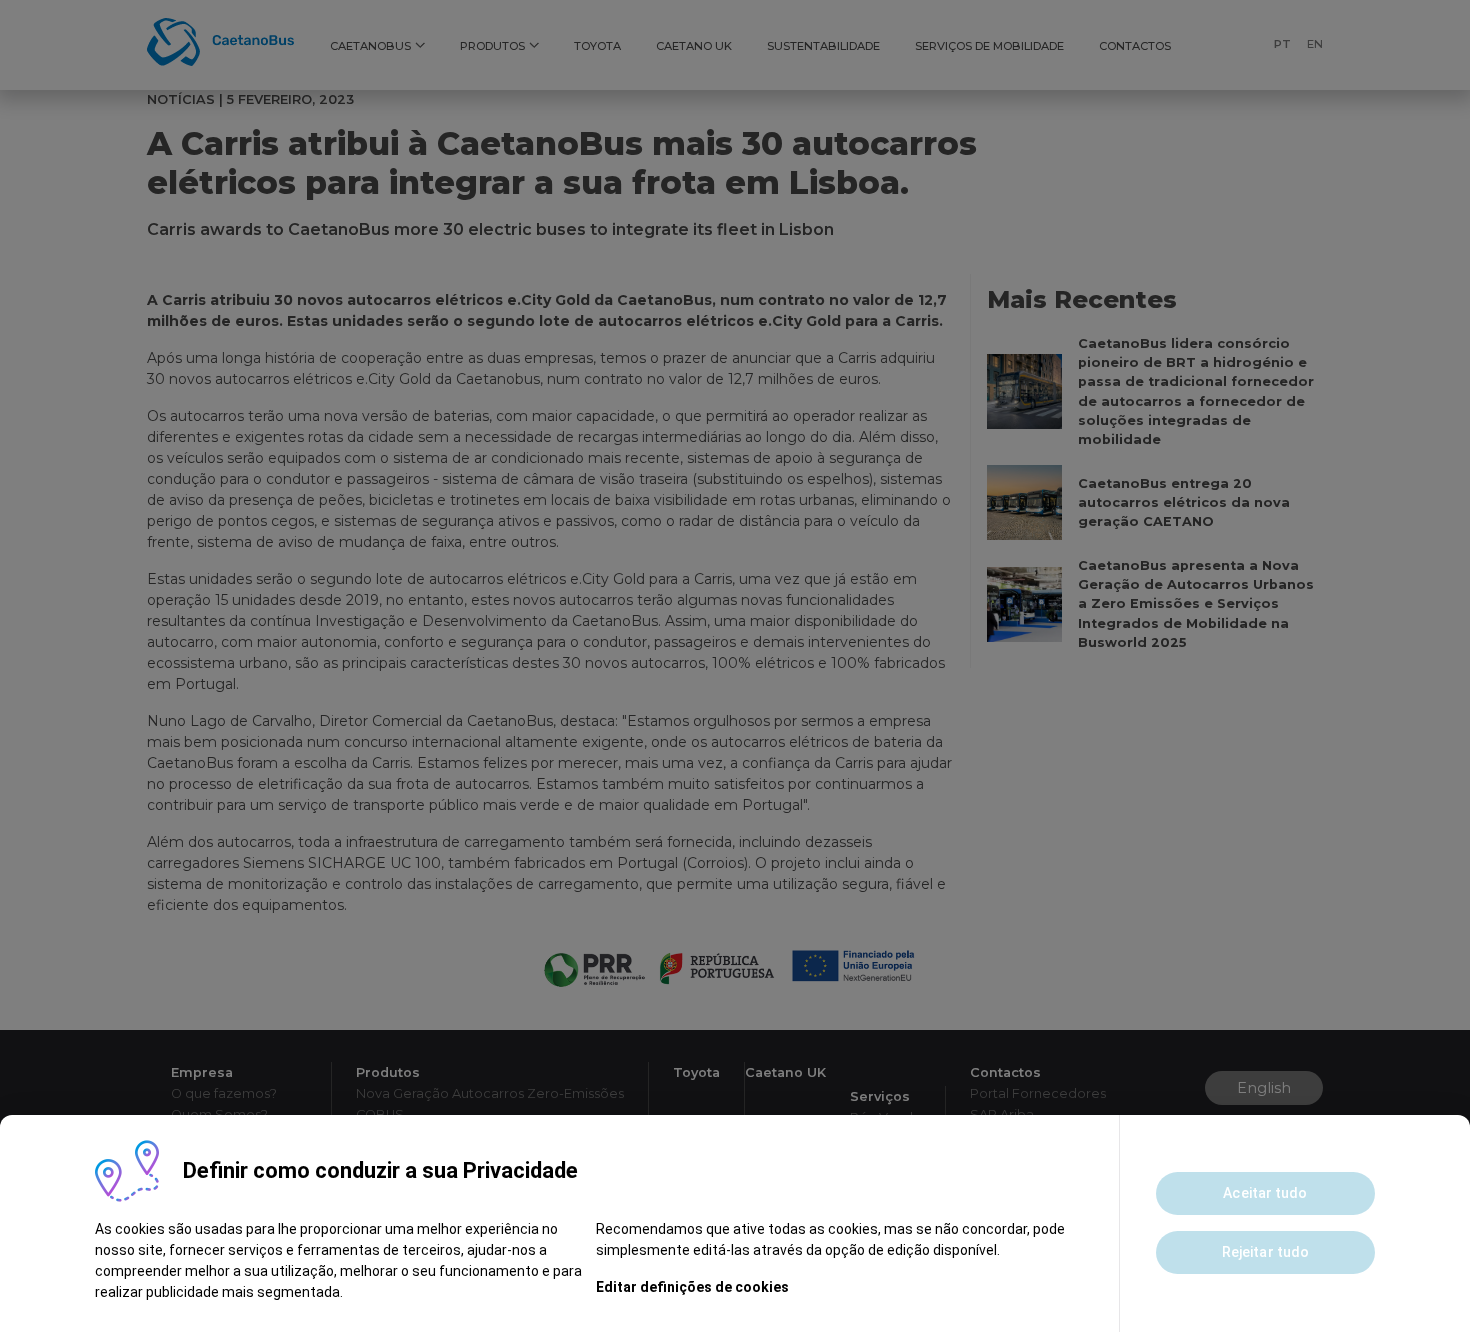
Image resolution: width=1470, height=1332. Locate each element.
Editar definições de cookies (692, 1287)
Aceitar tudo (1265, 1193)
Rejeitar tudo (1265, 1252)
